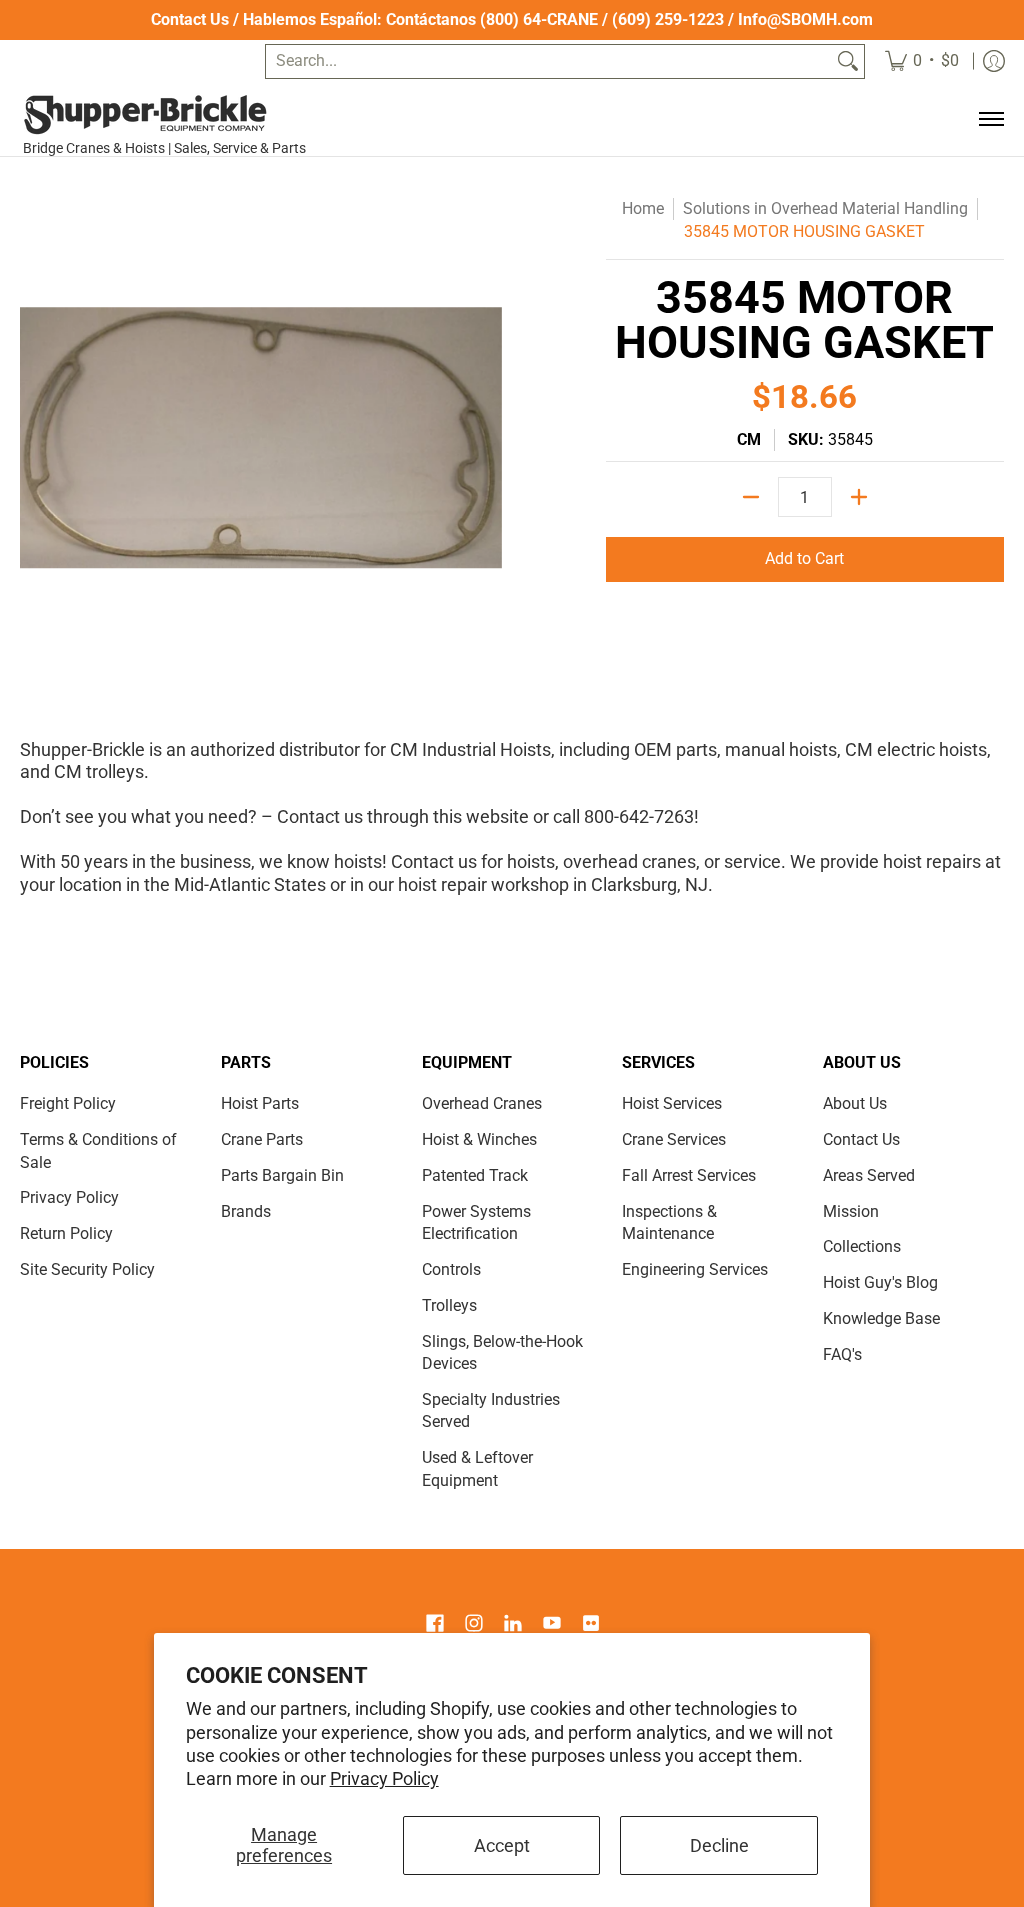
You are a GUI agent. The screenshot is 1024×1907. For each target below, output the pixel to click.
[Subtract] (751, 497)
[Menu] (990, 119)
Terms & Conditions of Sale (98, 1151)
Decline (719, 1845)
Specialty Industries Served (491, 1411)
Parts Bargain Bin (282, 1175)
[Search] (848, 61)
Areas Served (869, 1175)
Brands (246, 1211)
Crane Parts (262, 1139)
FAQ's (842, 1354)
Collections (862, 1246)
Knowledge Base (881, 1318)
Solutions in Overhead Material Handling (825, 208)
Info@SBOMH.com (805, 19)
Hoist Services (672, 1103)
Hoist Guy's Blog (880, 1282)
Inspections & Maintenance (669, 1223)
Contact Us (190, 19)
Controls (451, 1269)
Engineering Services (695, 1269)
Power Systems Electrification (476, 1223)
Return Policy (66, 1233)
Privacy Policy (384, 1778)
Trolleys (449, 1305)
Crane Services (674, 1139)
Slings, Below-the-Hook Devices (502, 1353)
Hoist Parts (260, 1103)
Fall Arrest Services (689, 1175)
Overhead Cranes (482, 1103)
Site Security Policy (87, 1269)
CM (749, 439)
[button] (435, 1625)
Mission (851, 1211)
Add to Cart (804, 558)
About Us (855, 1103)
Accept (502, 1845)
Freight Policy (68, 1103)
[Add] (859, 497)
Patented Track (475, 1175)
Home (643, 208)
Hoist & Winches (479, 1139)
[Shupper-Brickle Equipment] (171, 114)
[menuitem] (922, 61)
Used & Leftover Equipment (477, 1469)
